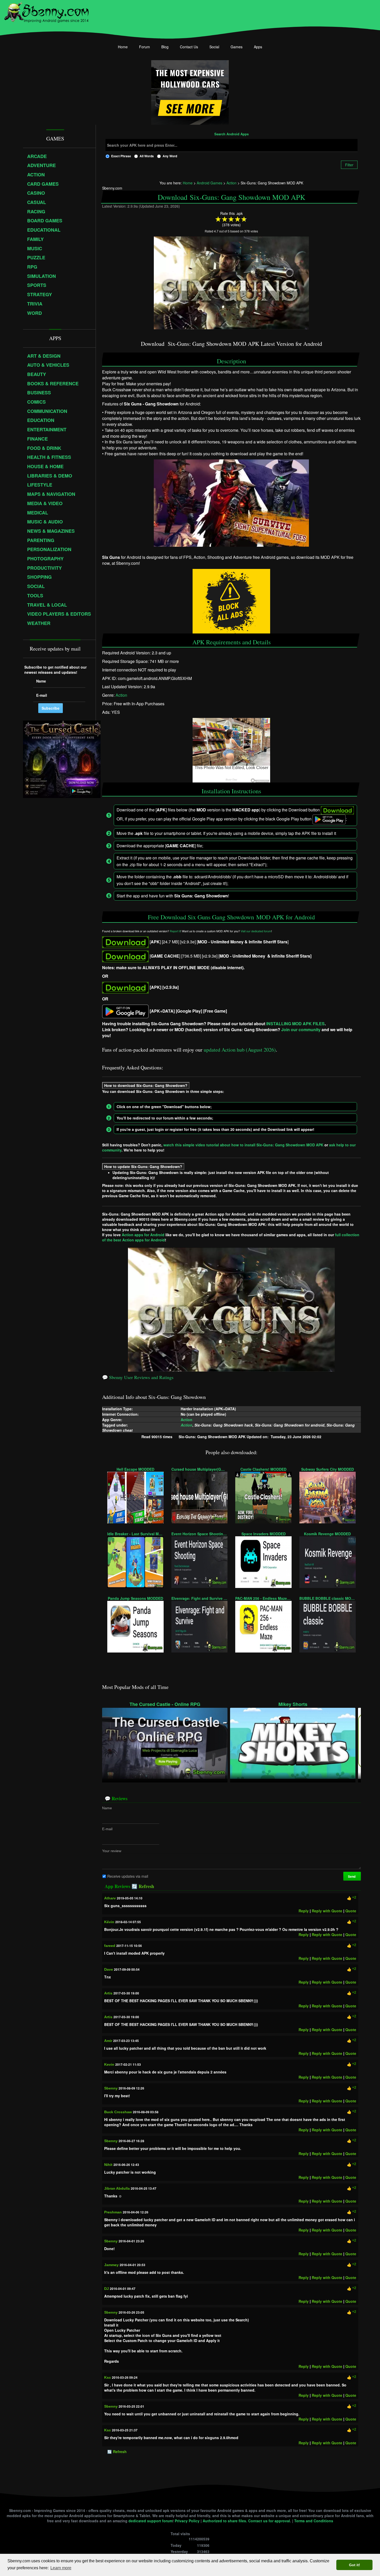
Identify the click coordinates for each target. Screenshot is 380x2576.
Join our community (301, 1029)
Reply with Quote (327, 1911)
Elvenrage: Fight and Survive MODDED (200, 1598)
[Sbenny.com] (46, 11)
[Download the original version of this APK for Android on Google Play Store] (125, 1011)
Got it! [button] (355, 2565)
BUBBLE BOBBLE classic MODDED (328, 1598)
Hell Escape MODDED (135, 1469)
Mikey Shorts (293, 1704)
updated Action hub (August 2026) (240, 1050)
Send (352, 1876)
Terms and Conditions (314, 2521)
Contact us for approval (269, 2521)
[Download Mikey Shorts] (293, 1743)
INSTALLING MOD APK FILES (295, 1024)
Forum (145, 47)
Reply (304, 1911)
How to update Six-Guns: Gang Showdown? (143, 1166)
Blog (165, 47)
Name (107, 1808)
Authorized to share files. (225, 2521)
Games (237, 47)
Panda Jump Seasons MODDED (135, 1598)
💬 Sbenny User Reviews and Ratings (138, 1377)
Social (214, 47)
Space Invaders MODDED (264, 1534)
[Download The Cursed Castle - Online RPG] (165, 1743)
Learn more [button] (61, 2568)
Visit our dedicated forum (256, 931)
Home (123, 47)
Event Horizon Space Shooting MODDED (200, 1534)
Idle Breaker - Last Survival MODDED (135, 1534)
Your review (112, 1851)
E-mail (107, 1829)
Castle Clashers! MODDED (263, 1469)
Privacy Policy (187, 2521)
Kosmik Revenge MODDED (327, 1534)
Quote (351, 1911)
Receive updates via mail (128, 1876)
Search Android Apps (231, 134)
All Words (147, 156)
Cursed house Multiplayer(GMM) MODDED (200, 1469)
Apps (258, 47)
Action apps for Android (143, 1235)
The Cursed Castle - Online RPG (165, 1704)
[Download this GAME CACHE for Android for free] (125, 956)
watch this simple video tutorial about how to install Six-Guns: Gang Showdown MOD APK (243, 1145)
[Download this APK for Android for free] (125, 942)
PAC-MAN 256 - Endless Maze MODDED (263, 1598)
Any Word (170, 156)
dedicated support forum (150, 2521)
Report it (175, 931)
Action (121, 695)
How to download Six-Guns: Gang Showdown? (146, 1085)
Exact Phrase (121, 156)
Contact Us (189, 47)
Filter (349, 165)
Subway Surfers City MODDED (328, 1469)
